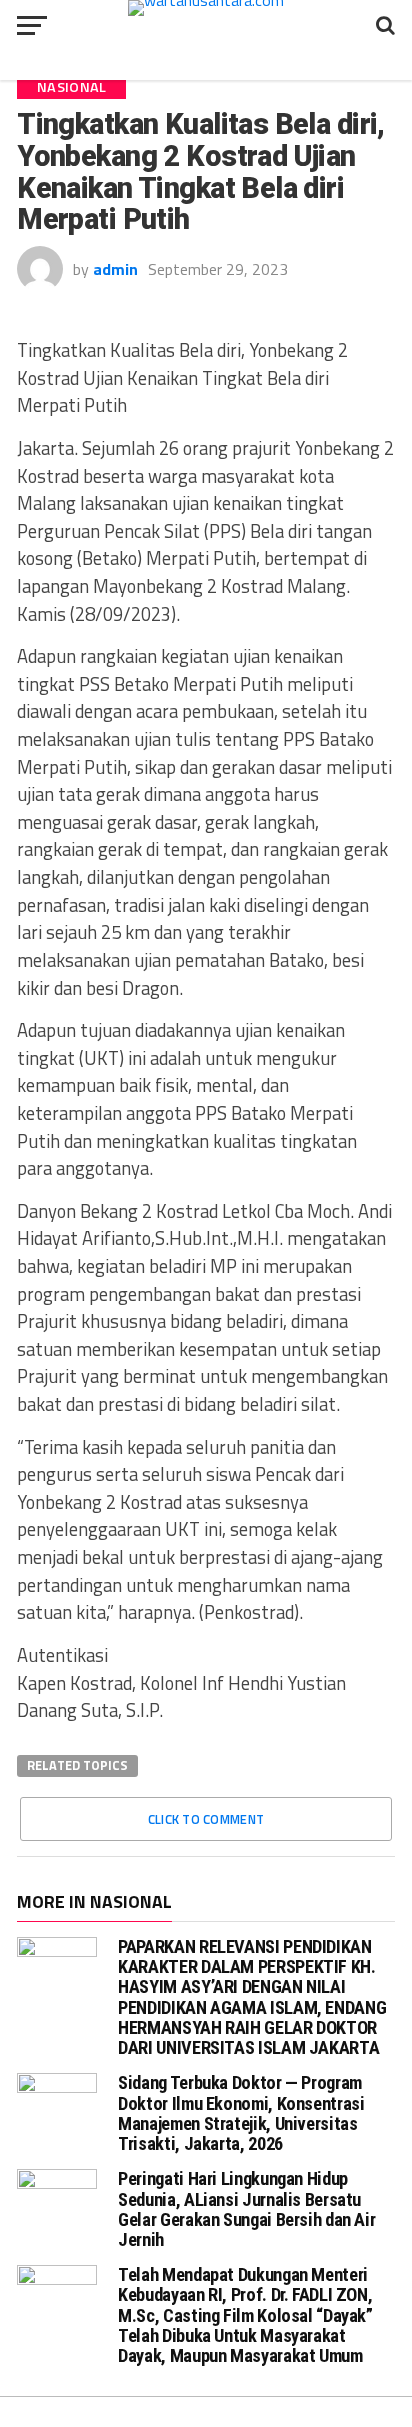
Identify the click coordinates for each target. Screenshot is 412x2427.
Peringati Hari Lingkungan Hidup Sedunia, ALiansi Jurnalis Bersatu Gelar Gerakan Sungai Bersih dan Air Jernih (246, 2209)
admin (115, 269)
